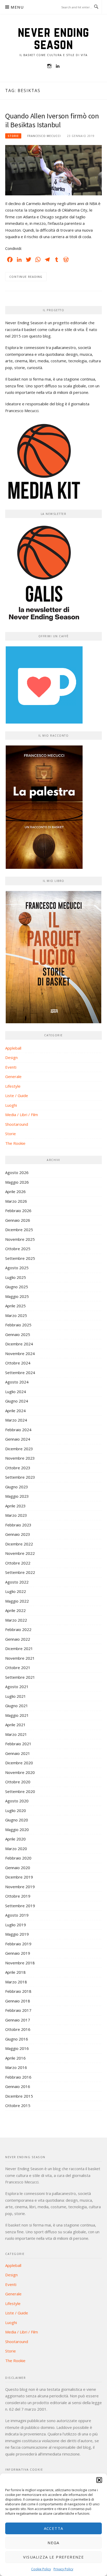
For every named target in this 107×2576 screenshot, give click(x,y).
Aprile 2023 (15, 1506)
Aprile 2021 (15, 1725)
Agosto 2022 (17, 1582)
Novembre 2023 (20, 1458)
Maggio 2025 (17, 1296)
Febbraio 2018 (18, 1991)
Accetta (54, 2528)
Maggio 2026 (17, 1182)
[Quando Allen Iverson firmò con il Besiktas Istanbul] (53, 170)
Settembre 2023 (20, 1477)
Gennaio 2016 (18, 2086)
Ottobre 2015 (18, 2105)
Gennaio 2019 (18, 1953)
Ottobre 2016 (18, 2029)
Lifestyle (13, 1086)
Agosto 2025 (17, 1268)
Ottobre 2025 (18, 1249)
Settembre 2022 (20, 1572)
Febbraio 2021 (18, 1744)
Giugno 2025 (17, 1287)
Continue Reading (26, 277)
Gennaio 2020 (18, 1868)
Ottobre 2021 (18, 1668)
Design (11, 1057)
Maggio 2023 (17, 1496)
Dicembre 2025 (19, 1230)
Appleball (13, 1048)
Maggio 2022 (17, 1601)
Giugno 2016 (17, 2039)
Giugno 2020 (17, 1820)
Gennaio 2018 (18, 2001)
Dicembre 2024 (19, 1344)
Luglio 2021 (16, 1696)
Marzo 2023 (16, 1515)
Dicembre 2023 (19, 1449)
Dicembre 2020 (19, 1763)
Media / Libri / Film (22, 1115)
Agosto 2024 (17, 1382)
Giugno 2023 (17, 1487)
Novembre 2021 (20, 1658)
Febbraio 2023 (18, 1525)
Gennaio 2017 (18, 2020)
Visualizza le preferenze (54, 2557)
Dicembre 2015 (19, 2096)
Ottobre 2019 (18, 1896)
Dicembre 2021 (19, 1648)
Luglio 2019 (16, 1925)
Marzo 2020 (16, 1849)
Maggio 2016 (17, 2048)
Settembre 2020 (20, 1791)
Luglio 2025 (16, 1277)
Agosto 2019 (17, 1915)
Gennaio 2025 (18, 1334)
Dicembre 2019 (19, 1877)
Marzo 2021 (16, 1734)
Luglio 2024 (16, 1392)
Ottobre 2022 (18, 1563)
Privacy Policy (63, 2569)
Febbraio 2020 (18, 1858)
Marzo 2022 (16, 1620)
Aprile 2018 (15, 1972)
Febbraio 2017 (18, 2010)
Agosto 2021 (17, 1687)
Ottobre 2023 (18, 1468)
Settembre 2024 (20, 1373)
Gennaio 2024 (18, 1439)
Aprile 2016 (15, 2058)
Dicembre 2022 (19, 1544)
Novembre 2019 (20, 1887)
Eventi (11, 1067)
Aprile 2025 (15, 1306)
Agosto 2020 (17, 1801)
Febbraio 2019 (18, 1944)
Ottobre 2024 (18, 1363)
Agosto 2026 (17, 1172)
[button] (99, 2480)
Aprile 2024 (15, 1411)
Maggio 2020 (17, 1829)
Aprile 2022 (15, 1610)
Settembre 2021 (20, 1677)
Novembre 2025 (20, 1239)
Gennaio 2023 (18, 1534)
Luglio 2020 (16, 1810)
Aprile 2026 (15, 1191)
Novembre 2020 (20, 1772)
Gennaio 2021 (18, 1753)
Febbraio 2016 (18, 2077)
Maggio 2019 (17, 1934)
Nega (53, 2543)
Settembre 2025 (20, 1258)
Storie (13, 136)
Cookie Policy (41, 2569)
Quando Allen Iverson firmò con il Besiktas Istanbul (52, 120)
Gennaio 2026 (18, 1220)
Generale (13, 1076)
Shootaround (17, 1124)
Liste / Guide (17, 1096)
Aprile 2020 (15, 1839)
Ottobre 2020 (18, 1782)
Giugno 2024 (17, 1401)
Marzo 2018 (16, 1982)
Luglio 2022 (16, 1591)
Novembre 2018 (20, 1963)
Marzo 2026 (16, 1201)
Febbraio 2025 (18, 1325)
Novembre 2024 (20, 1353)
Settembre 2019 (20, 1906)
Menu (17, 7)
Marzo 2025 (16, 1315)
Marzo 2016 (16, 2067)
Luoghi (11, 1105)
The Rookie (15, 1143)
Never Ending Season (54, 38)
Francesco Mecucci (44, 136)
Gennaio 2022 (18, 1639)
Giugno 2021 (17, 1706)
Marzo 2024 (16, 1420)
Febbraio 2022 (18, 1629)
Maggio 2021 (17, 1715)
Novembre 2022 (20, 1553)
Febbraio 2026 (18, 1211)
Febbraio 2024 (18, 1430)
